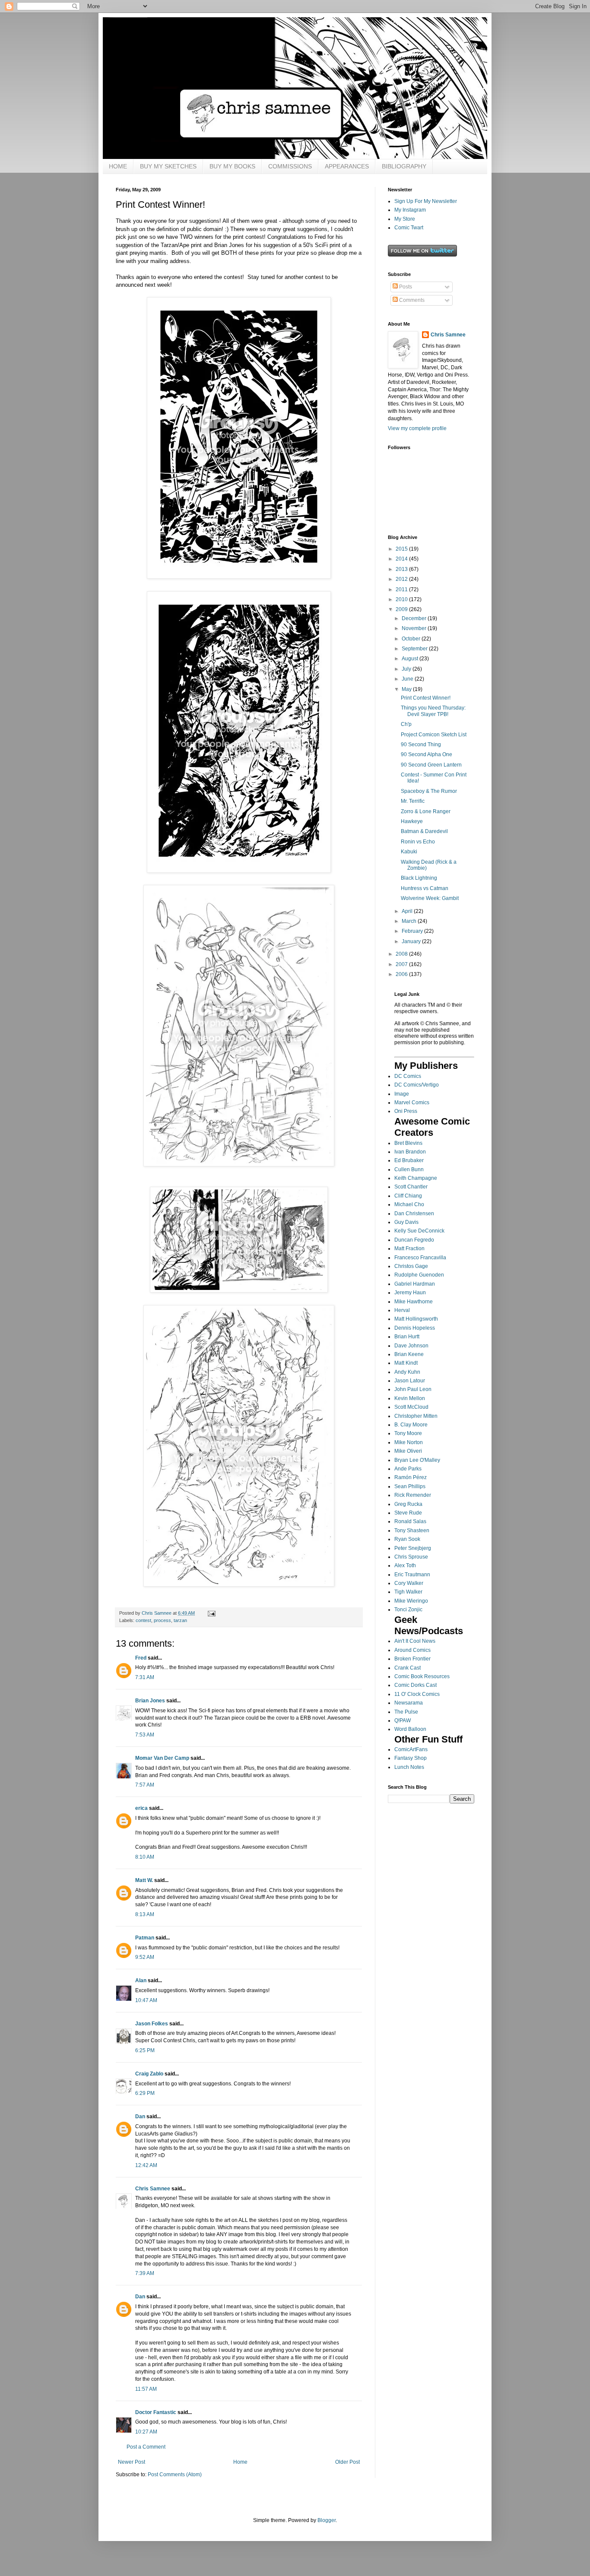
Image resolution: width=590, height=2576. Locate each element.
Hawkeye (412, 821)
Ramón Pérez (411, 1477)
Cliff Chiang (408, 1196)
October (412, 639)
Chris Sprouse (411, 1557)
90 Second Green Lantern (431, 765)
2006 (402, 974)
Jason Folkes (152, 2024)
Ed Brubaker (409, 1160)
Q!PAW (403, 1721)
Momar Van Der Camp (162, 1758)
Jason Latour (410, 1381)
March (410, 921)
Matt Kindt (406, 1363)
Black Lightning (419, 878)
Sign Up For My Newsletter (426, 201)
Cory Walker (409, 1583)
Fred (141, 1658)
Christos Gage (411, 1266)
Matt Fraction (409, 1248)
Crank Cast (408, 1668)
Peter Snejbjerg (413, 1548)
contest (143, 1620)
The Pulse (406, 1712)
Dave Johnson (411, 1346)
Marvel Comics (412, 1103)
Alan (141, 1980)
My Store (405, 219)
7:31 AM (145, 1677)
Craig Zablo (149, 2074)
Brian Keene (409, 1354)
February (413, 931)
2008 (402, 954)
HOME (118, 166)
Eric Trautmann (412, 1575)
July (407, 669)
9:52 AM (145, 1957)
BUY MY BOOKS (232, 166)
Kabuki (409, 852)
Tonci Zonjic (408, 1610)
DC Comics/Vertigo (417, 1085)
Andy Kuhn (407, 1372)
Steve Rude (408, 1513)
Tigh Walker (408, 1592)
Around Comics (412, 1650)
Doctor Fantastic (156, 2412)
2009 (402, 609)
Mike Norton (409, 1442)
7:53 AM (145, 1735)
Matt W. (144, 1880)
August (411, 659)
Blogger (327, 2520)
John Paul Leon (413, 1389)
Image (402, 1094)
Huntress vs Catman (425, 888)
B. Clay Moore (411, 1425)
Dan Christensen (414, 1214)
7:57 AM (145, 1785)
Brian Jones (150, 1701)
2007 (402, 964)
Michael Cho (409, 1204)
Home (240, 2462)
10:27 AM (146, 2432)
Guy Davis (406, 1222)
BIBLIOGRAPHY (404, 166)
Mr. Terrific (413, 801)
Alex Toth (405, 1565)
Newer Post (132, 2462)
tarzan (180, 1620)
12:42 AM (146, 2165)
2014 (402, 559)
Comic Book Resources (422, 1676)
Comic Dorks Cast (416, 1685)
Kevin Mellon (410, 1398)
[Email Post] (211, 1613)
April (408, 911)
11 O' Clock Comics (417, 1694)
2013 (402, 569)
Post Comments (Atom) (175, 2475)
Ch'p (406, 724)
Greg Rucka (408, 1504)
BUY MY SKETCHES (168, 166)
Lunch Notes (409, 1767)
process (162, 1620)
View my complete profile (417, 428)
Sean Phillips (410, 1486)
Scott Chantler (411, 1187)
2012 (402, 579)
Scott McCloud (411, 1407)
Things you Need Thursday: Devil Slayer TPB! (433, 711)
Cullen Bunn (409, 1169)
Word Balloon (410, 1729)
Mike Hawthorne (414, 1302)
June (408, 679)
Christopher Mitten (416, 1416)
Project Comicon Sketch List (434, 735)
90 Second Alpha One (427, 754)
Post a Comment (146, 2447)
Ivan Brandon (410, 1152)
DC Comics (408, 1076)
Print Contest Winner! (426, 698)
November (415, 628)
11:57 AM (146, 2389)
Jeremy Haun (410, 1293)
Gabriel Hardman (415, 1284)
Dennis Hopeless (415, 1328)
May (407, 689)
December (415, 618)
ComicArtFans (411, 1749)
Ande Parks (408, 1469)
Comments (411, 300)
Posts (405, 287)
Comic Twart (409, 228)
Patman (145, 1938)
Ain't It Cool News (415, 1641)
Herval (402, 1310)
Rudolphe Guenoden (419, 1275)
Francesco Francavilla (420, 1258)
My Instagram (410, 210)
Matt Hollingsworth (416, 1319)
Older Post (347, 2462)
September (415, 649)
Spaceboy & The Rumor (429, 791)
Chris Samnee (153, 2189)
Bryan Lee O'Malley (417, 1460)
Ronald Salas (410, 1521)
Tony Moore (408, 1433)
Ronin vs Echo (418, 842)
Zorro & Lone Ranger (426, 811)
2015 (402, 549)
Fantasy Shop (411, 1758)
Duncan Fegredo (414, 1240)
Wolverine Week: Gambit (430, 898)
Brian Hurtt (407, 1337)
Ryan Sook (407, 1539)
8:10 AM (145, 1857)
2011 (402, 589)
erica (141, 1808)
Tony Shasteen (412, 1530)
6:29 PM (145, 2093)
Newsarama (409, 1703)
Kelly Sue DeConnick (419, 1231)
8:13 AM (145, 1914)
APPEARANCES (347, 166)
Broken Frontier (412, 1659)
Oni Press (406, 1111)
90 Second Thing (421, 745)
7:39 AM (145, 2273)
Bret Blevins (408, 1143)
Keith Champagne (416, 1178)
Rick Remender (413, 1495)
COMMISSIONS (290, 166)
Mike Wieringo (411, 1601)
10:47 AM (146, 2000)
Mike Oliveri (408, 1451)
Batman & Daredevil (424, 831)
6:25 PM (145, 2050)
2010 (402, 599)
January (412, 941)
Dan (140, 2117)
